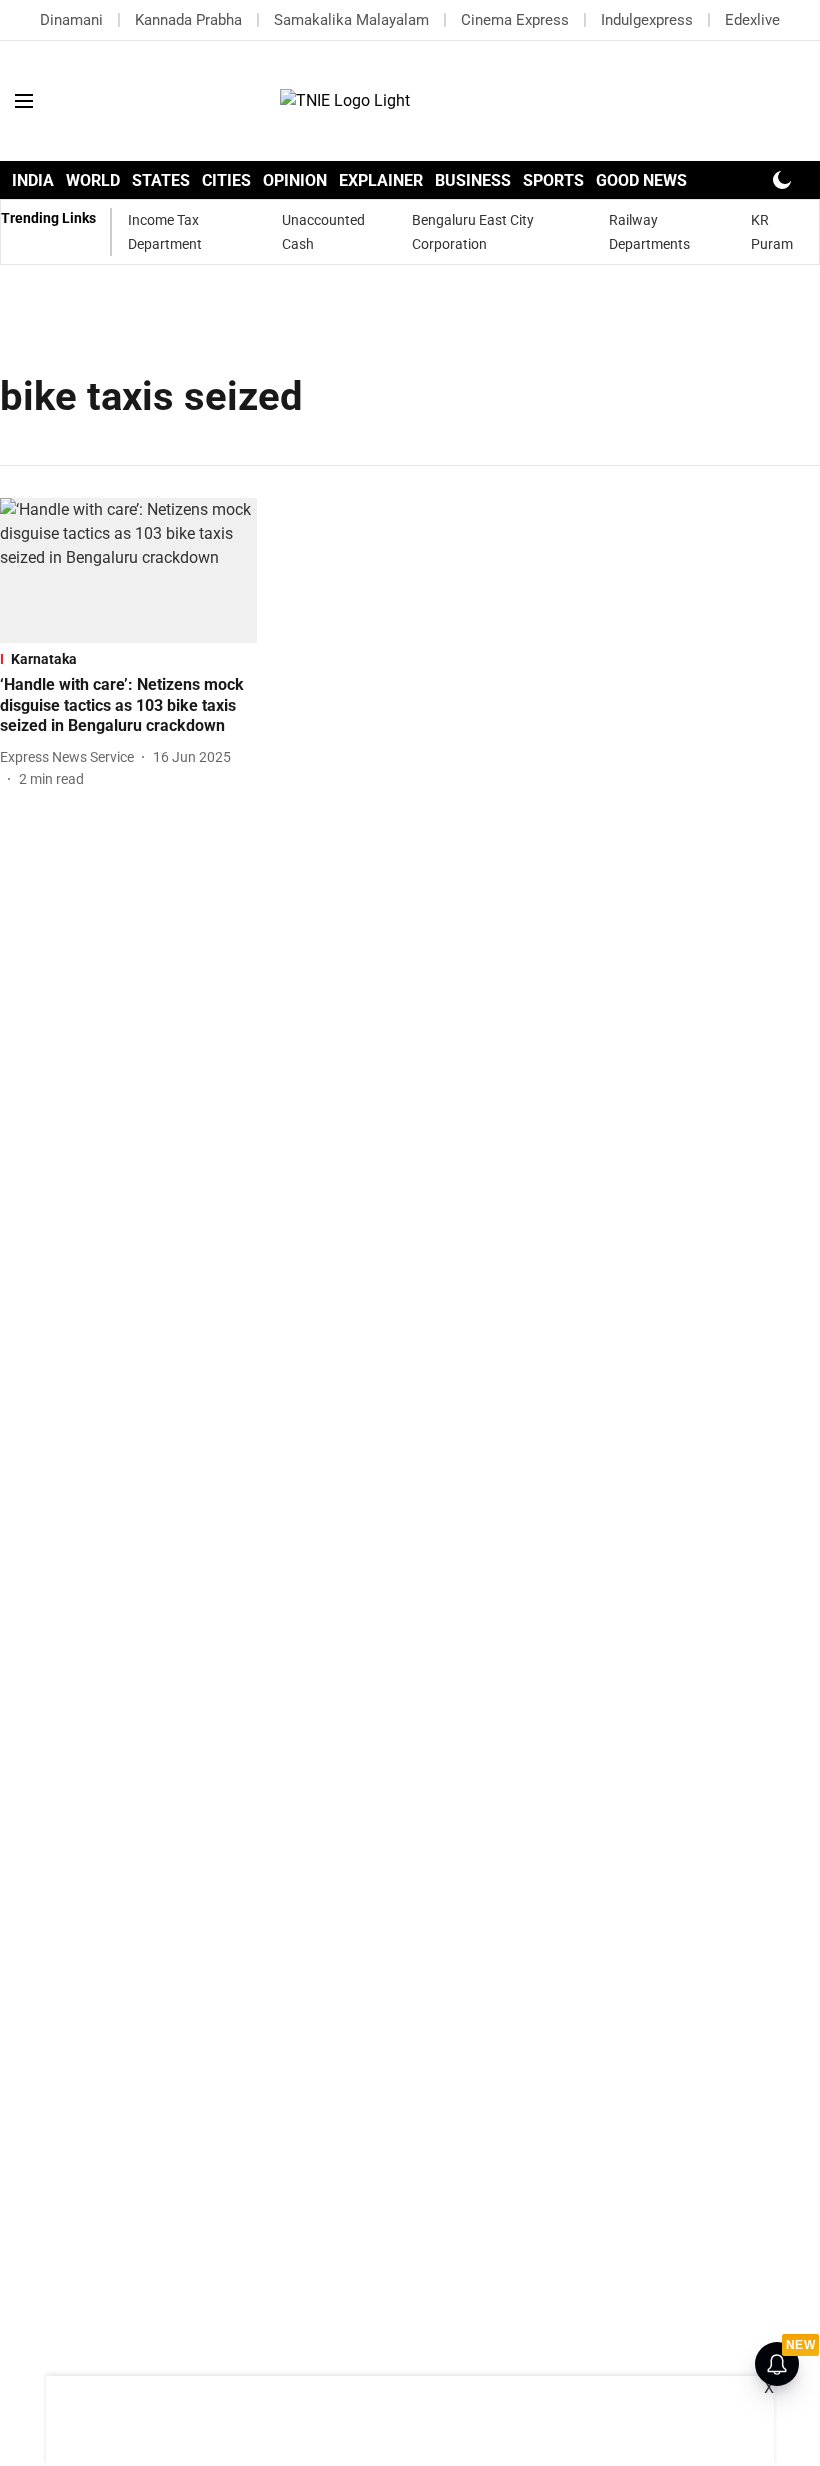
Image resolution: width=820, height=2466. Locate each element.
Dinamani (71, 20)
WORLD (93, 180)
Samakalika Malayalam (351, 20)
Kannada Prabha (188, 20)
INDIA (33, 180)
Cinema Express (515, 20)
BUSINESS (473, 180)
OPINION (295, 180)
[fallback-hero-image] (128, 570)
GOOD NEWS (641, 180)
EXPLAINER (381, 180)
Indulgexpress (647, 20)
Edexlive (752, 20)
